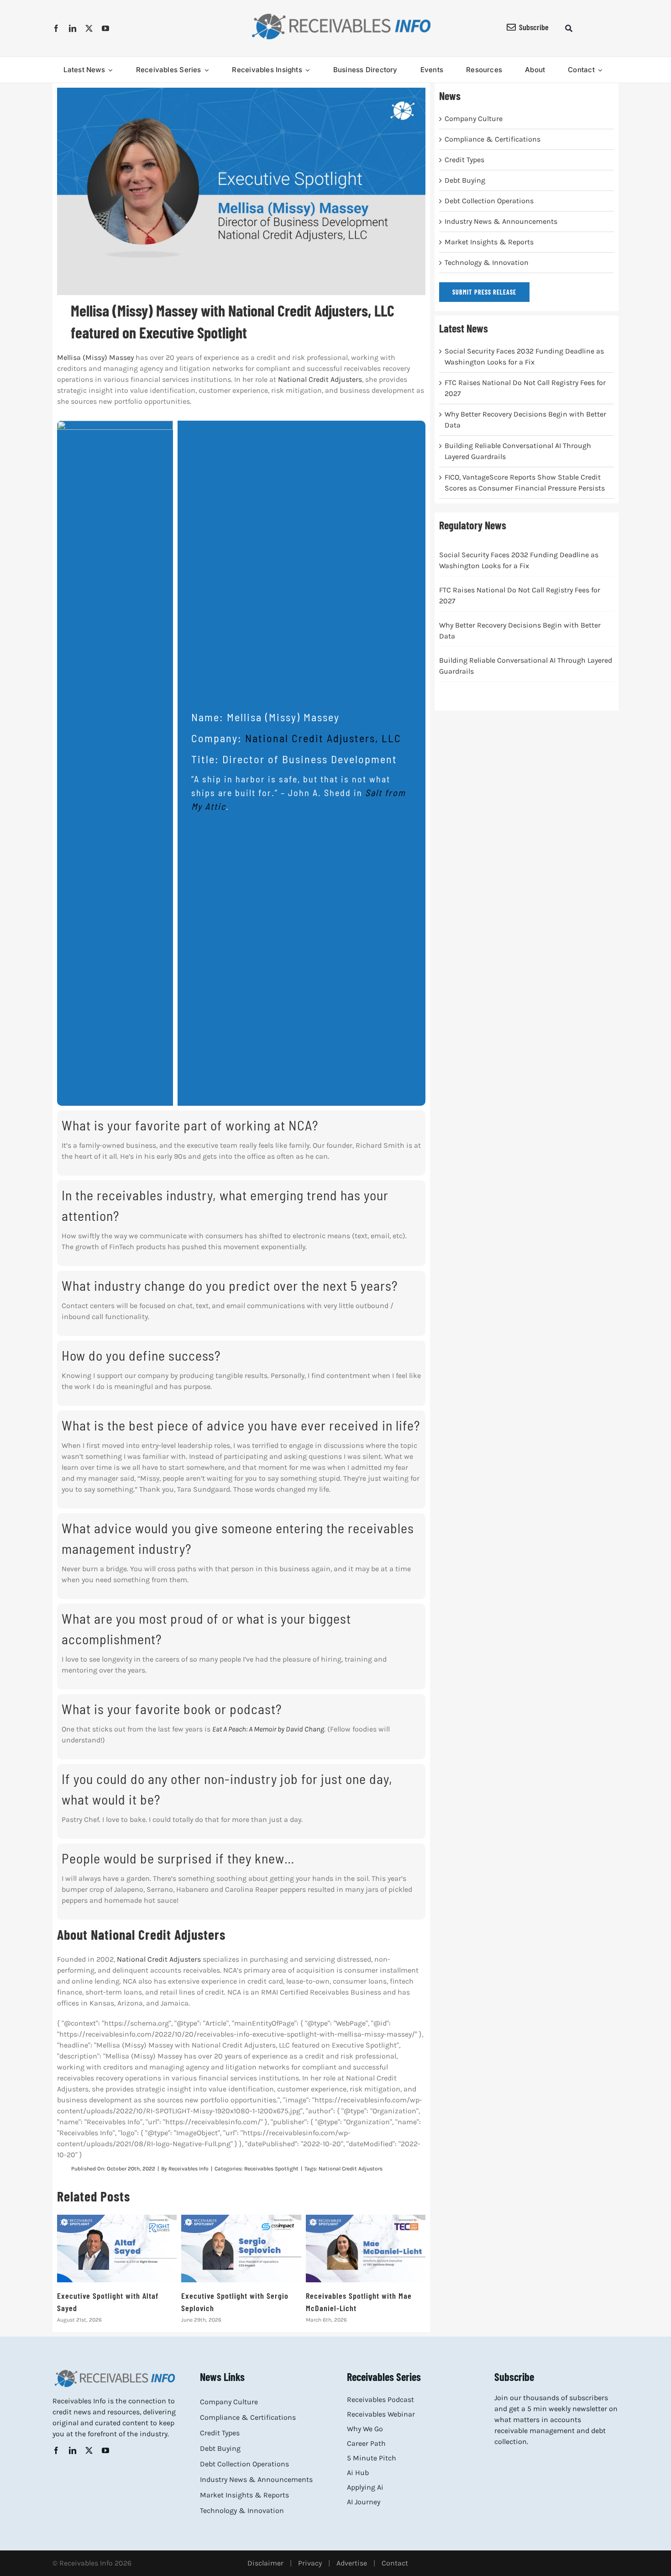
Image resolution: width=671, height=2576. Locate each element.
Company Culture (474, 119)
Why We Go (365, 2429)
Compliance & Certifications (493, 139)
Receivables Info (189, 2169)
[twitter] (89, 28)
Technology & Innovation (487, 262)
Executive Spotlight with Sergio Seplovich (241, 2249)
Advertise (352, 2563)
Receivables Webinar (381, 2414)
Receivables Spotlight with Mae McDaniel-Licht (366, 2249)
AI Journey (364, 2502)
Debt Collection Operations (489, 201)
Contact (395, 2563)
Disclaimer (265, 2563)
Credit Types (464, 160)
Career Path (366, 2443)
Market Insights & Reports (489, 242)
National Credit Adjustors (351, 2169)
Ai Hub (358, 2473)
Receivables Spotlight (271, 2169)
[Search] (569, 28)
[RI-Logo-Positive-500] (341, 15)
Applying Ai (365, 2487)
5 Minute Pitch (372, 2458)
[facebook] (56, 28)
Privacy (310, 2563)
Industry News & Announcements (501, 221)
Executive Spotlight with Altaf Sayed (117, 2249)
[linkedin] (73, 28)
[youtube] (105, 28)
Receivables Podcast (380, 2399)
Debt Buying (465, 180)
